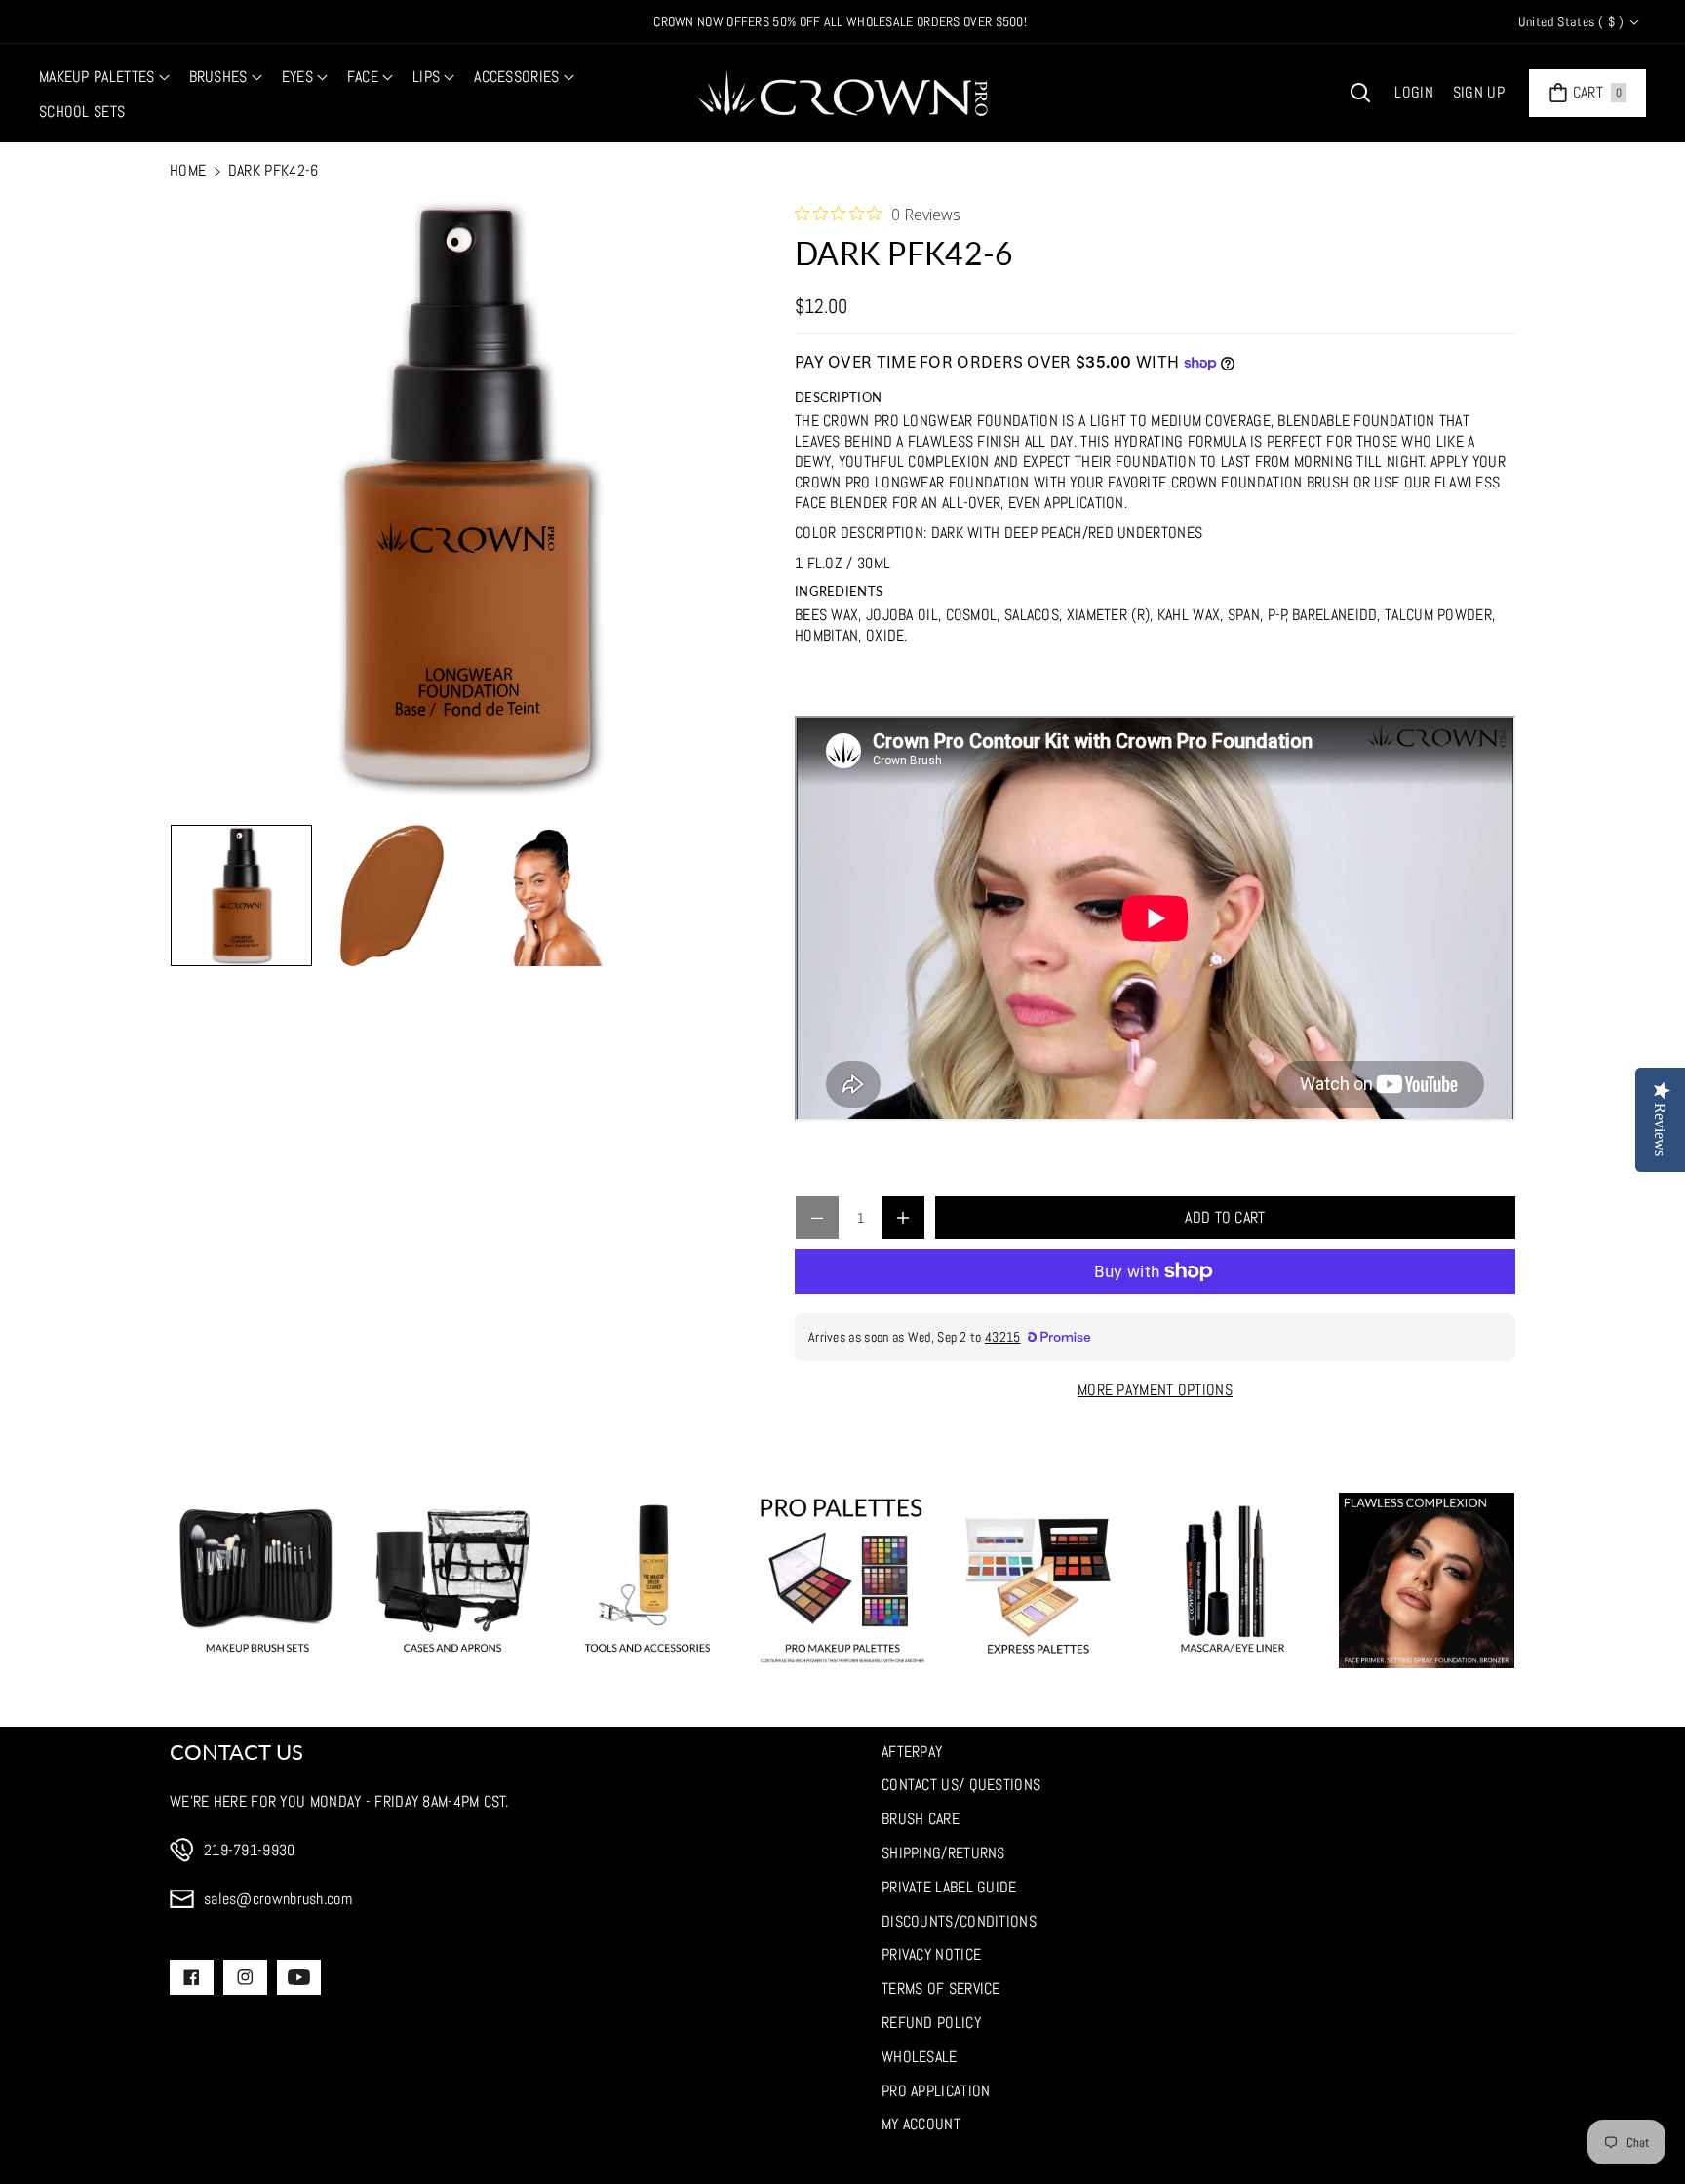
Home (188, 170)
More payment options (1155, 1390)
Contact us (236, 1752)
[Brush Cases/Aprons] (452, 1580)
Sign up (1479, 92)
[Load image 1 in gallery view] (241, 896)
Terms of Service (941, 1989)
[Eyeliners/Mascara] (1233, 1580)
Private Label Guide (949, 1887)
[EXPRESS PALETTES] (1038, 1580)
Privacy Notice (931, 1954)
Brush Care (921, 1819)
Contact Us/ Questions (961, 1785)
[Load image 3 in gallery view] (543, 896)
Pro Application (936, 2091)
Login (1414, 92)
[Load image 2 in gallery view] (392, 896)
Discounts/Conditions (959, 1921)
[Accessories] (647, 1580)
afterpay (912, 1752)
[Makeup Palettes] (842, 1580)
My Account (921, 2124)
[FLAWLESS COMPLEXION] (1427, 1580)
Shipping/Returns (943, 1853)
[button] (104, 78)
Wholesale (920, 2057)
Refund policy (931, 2023)
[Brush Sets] (257, 1580)
